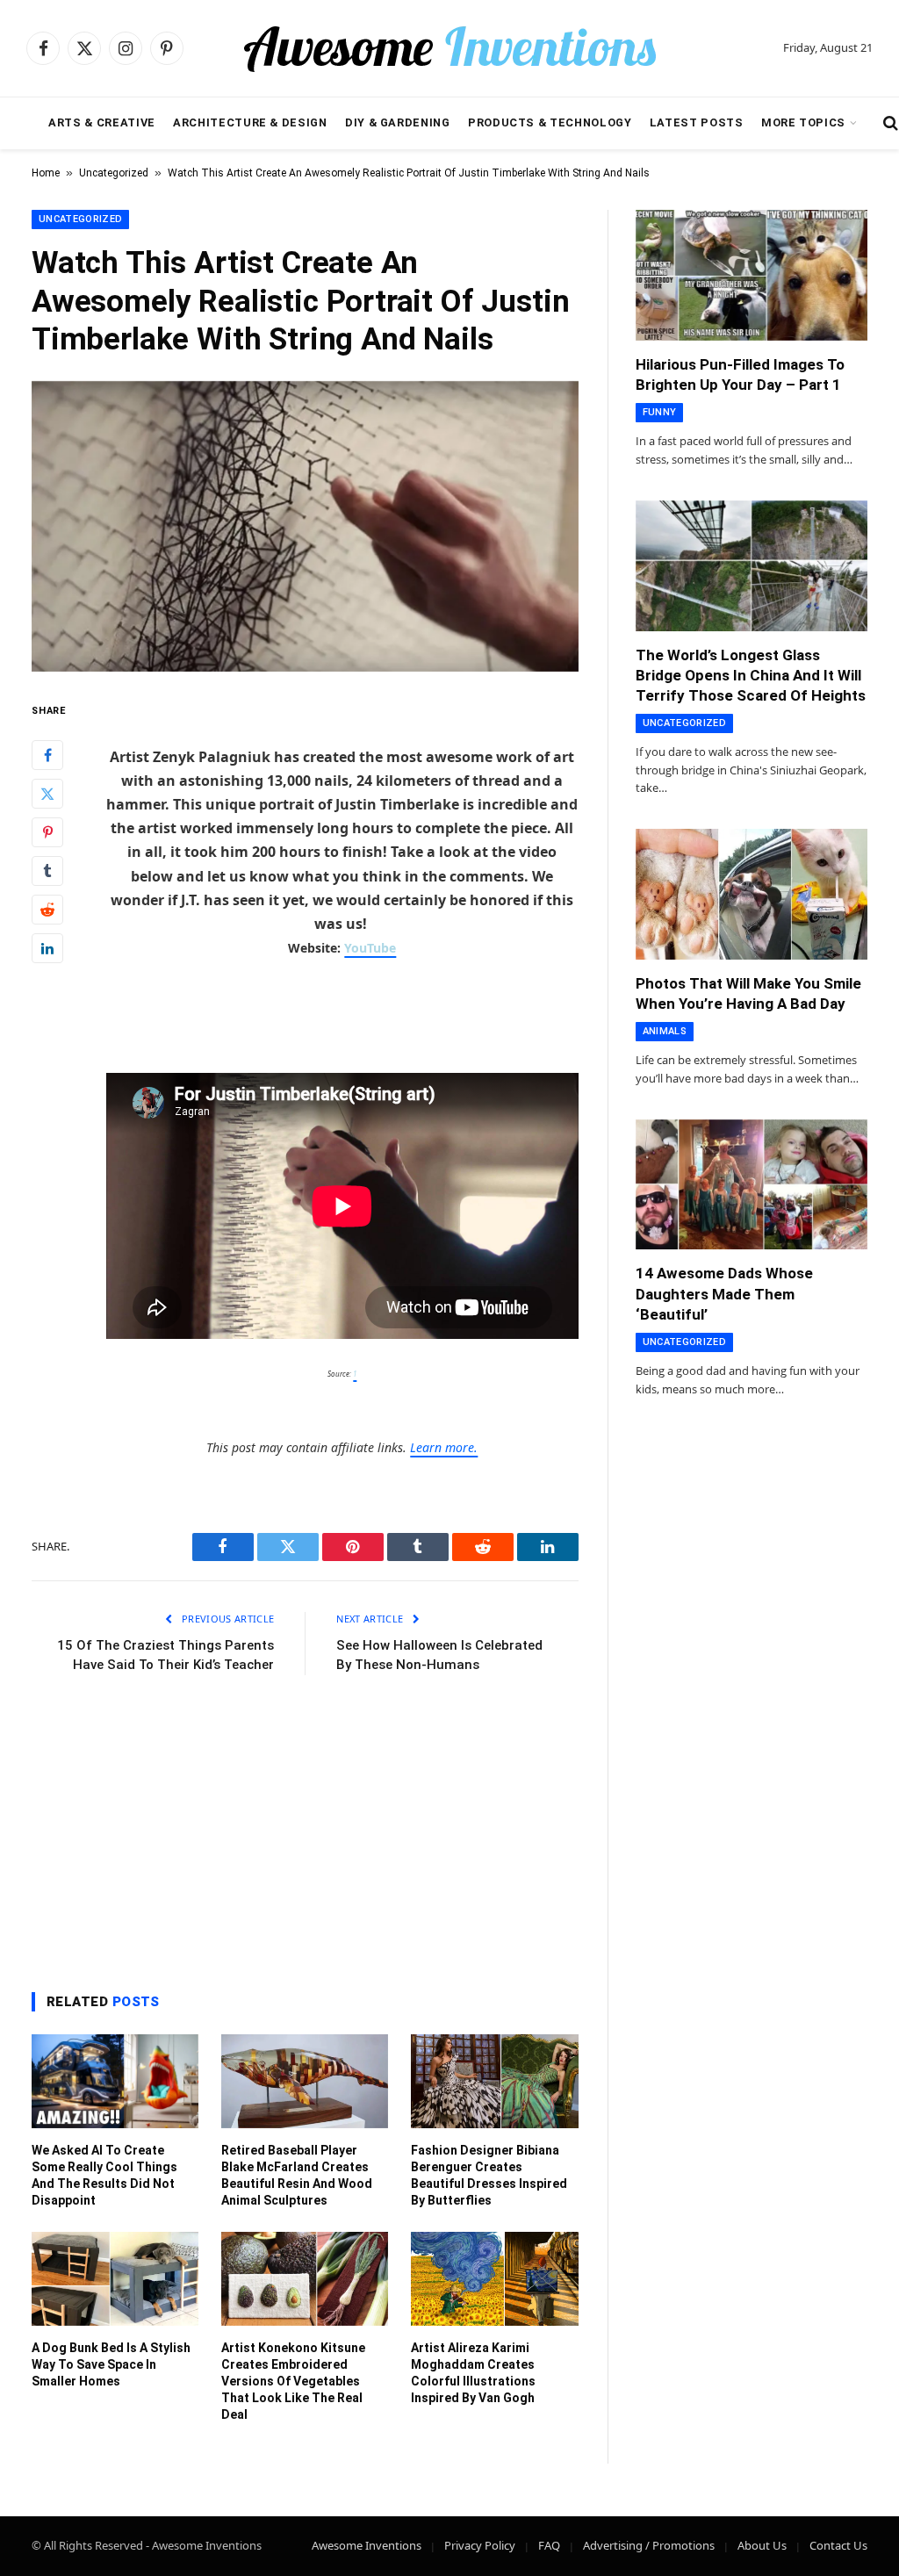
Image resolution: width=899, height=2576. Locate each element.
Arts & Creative (102, 122)
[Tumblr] (47, 871)
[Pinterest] (47, 832)
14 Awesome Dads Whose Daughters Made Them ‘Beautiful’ (724, 1293)
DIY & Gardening (398, 122)
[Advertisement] (305, 1829)
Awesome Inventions (367, 2545)
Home (46, 173)
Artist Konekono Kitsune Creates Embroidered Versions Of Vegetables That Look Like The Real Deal (293, 2381)
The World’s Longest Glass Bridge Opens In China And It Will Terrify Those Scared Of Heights (751, 675)
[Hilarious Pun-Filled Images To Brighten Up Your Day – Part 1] (752, 275)
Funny (660, 412)
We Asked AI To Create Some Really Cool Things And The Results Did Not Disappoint (104, 2175)
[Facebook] (47, 755)
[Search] (889, 123)
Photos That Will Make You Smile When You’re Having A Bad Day (748, 993)
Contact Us (838, 2545)
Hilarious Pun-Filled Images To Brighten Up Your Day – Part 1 (740, 374)
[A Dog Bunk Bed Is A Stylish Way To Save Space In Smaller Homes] (115, 2279)
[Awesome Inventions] (449, 48)
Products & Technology (550, 122)
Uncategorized (114, 173)
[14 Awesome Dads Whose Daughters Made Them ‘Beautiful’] (752, 1185)
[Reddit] (47, 910)
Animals (665, 1031)
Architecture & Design (250, 122)
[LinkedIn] (47, 948)
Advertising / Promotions (649, 2545)
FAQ (549, 2545)
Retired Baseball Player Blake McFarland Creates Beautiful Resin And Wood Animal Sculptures (297, 2175)
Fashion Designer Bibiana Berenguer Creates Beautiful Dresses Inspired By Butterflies (489, 2175)
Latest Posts (697, 122)
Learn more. (444, 1447)
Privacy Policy (480, 2545)
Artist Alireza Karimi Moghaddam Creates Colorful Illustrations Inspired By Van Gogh (473, 2373)
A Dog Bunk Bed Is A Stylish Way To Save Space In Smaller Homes (111, 2364)
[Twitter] (47, 794)
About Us (762, 2545)
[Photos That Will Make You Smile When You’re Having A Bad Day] (752, 894)
